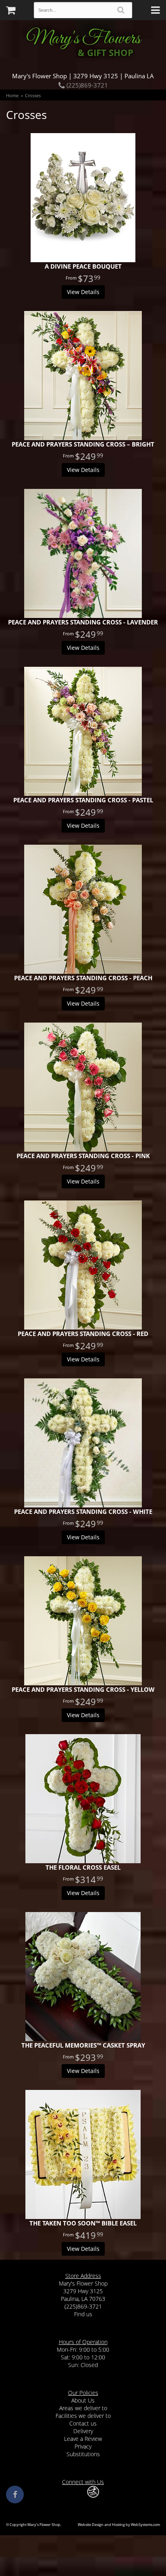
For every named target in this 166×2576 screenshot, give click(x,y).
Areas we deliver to (83, 2408)
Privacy (83, 2446)
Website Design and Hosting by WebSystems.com (119, 2525)
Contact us (83, 2423)
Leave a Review (83, 2439)
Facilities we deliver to (83, 2416)
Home (12, 95)
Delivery (83, 2431)
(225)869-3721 (86, 85)
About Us (83, 2400)
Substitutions (83, 2454)
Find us (83, 2314)
